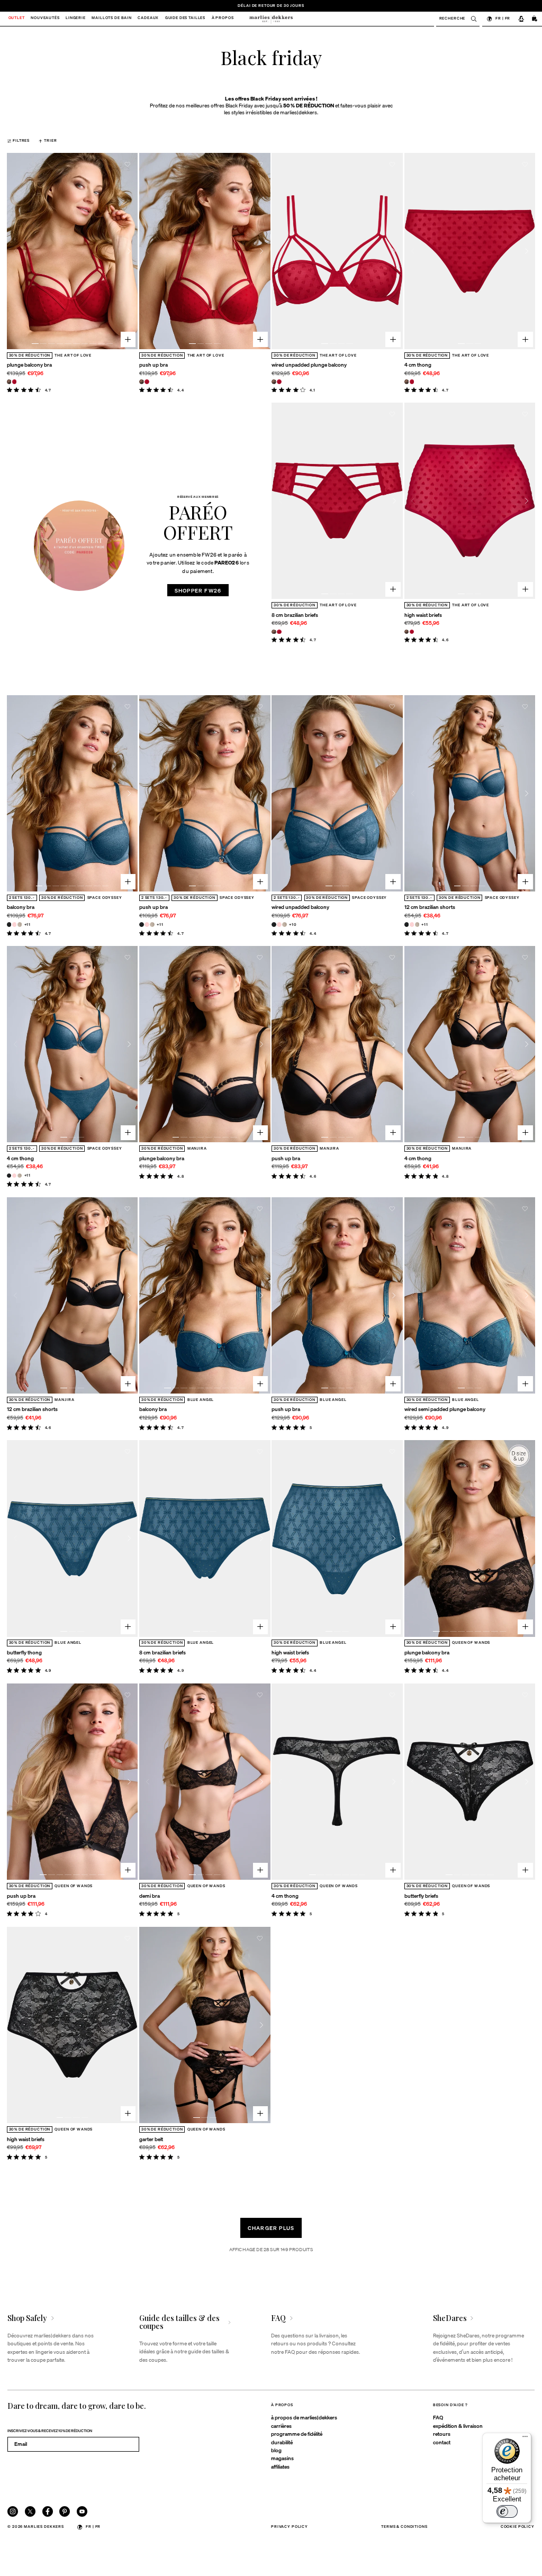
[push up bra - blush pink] (147, 925)
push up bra (153, 365)
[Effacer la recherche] (471, 19)
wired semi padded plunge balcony (445, 1409)
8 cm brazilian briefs (295, 615)
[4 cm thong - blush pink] (15, 1176)
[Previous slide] (16, 251)
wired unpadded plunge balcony (309, 365)
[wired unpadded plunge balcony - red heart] (279, 382)
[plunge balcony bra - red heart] (15, 382)
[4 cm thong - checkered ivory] (20, 1176)
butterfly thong (24, 1652)
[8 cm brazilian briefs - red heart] (279, 632)
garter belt (151, 2139)
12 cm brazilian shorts (430, 907)
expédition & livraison (458, 2426)
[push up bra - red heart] (147, 382)
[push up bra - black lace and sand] (142, 382)
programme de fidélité (297, 2434)
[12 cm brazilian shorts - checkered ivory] (417, 925)
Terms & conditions (404, 2527)
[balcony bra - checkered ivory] (20, 925)
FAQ (438, 2417)
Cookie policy (518, 2527)
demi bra (150, 1896)
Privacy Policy (290, 2527)
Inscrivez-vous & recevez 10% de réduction (50, 2431)
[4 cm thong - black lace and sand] (407, 382)
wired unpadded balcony (300, 907)
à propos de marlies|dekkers (304, 2417)
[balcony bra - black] (9, 925)
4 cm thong (418, 365)
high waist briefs (423, 615)
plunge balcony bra (29, 365)
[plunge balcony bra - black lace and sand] (9, 382)
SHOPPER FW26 (198, 590)
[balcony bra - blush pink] (15, 925)
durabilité (282, 2442)
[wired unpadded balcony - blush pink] (279, 925)
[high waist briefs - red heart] (412, 632)
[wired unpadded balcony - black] (274, 925)
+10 (293, 925)
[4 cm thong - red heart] (412, 382)
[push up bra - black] (142, 925)
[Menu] (525, 2439)
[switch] (507, 2511)
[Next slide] (129, 251)
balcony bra (21, 907)
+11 (28, 925)
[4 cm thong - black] (9, 1176)
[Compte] (521, 19)
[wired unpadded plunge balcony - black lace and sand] (274, 382)
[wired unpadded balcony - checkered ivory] (284, 925)
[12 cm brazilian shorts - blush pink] (412, 925)
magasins (282, 2458)
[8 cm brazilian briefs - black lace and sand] (274, 632)
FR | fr (503, 18)
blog (276, 2450)
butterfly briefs (421, 1896)
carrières (281, 2426)
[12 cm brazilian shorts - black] (407, 925)
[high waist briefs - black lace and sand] (407, 632)
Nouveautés (45, 19)
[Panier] (535, 19)
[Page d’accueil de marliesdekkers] (271, 19)
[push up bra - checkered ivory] (152, 925)
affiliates (280, 2466)
